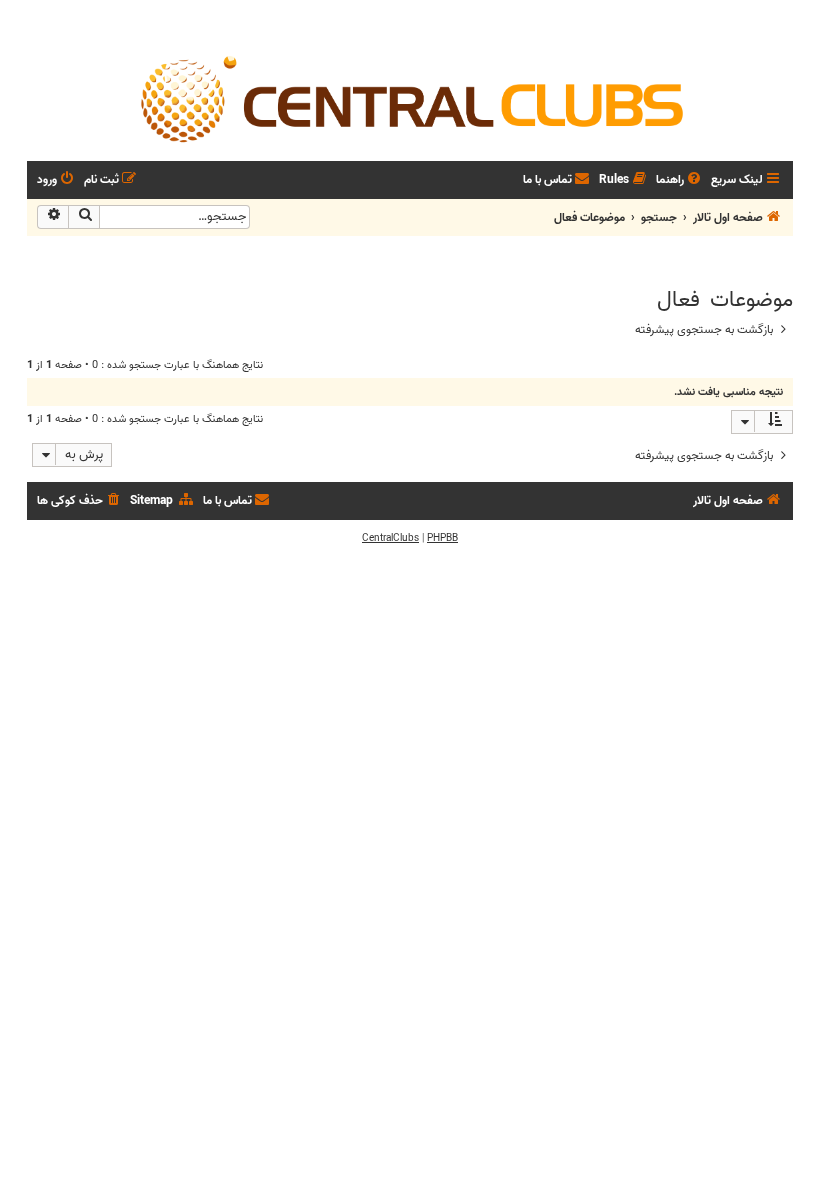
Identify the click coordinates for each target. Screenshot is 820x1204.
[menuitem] (680, 180)
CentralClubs (390, 538)
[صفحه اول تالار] (410, 98)
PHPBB (442, 538)
